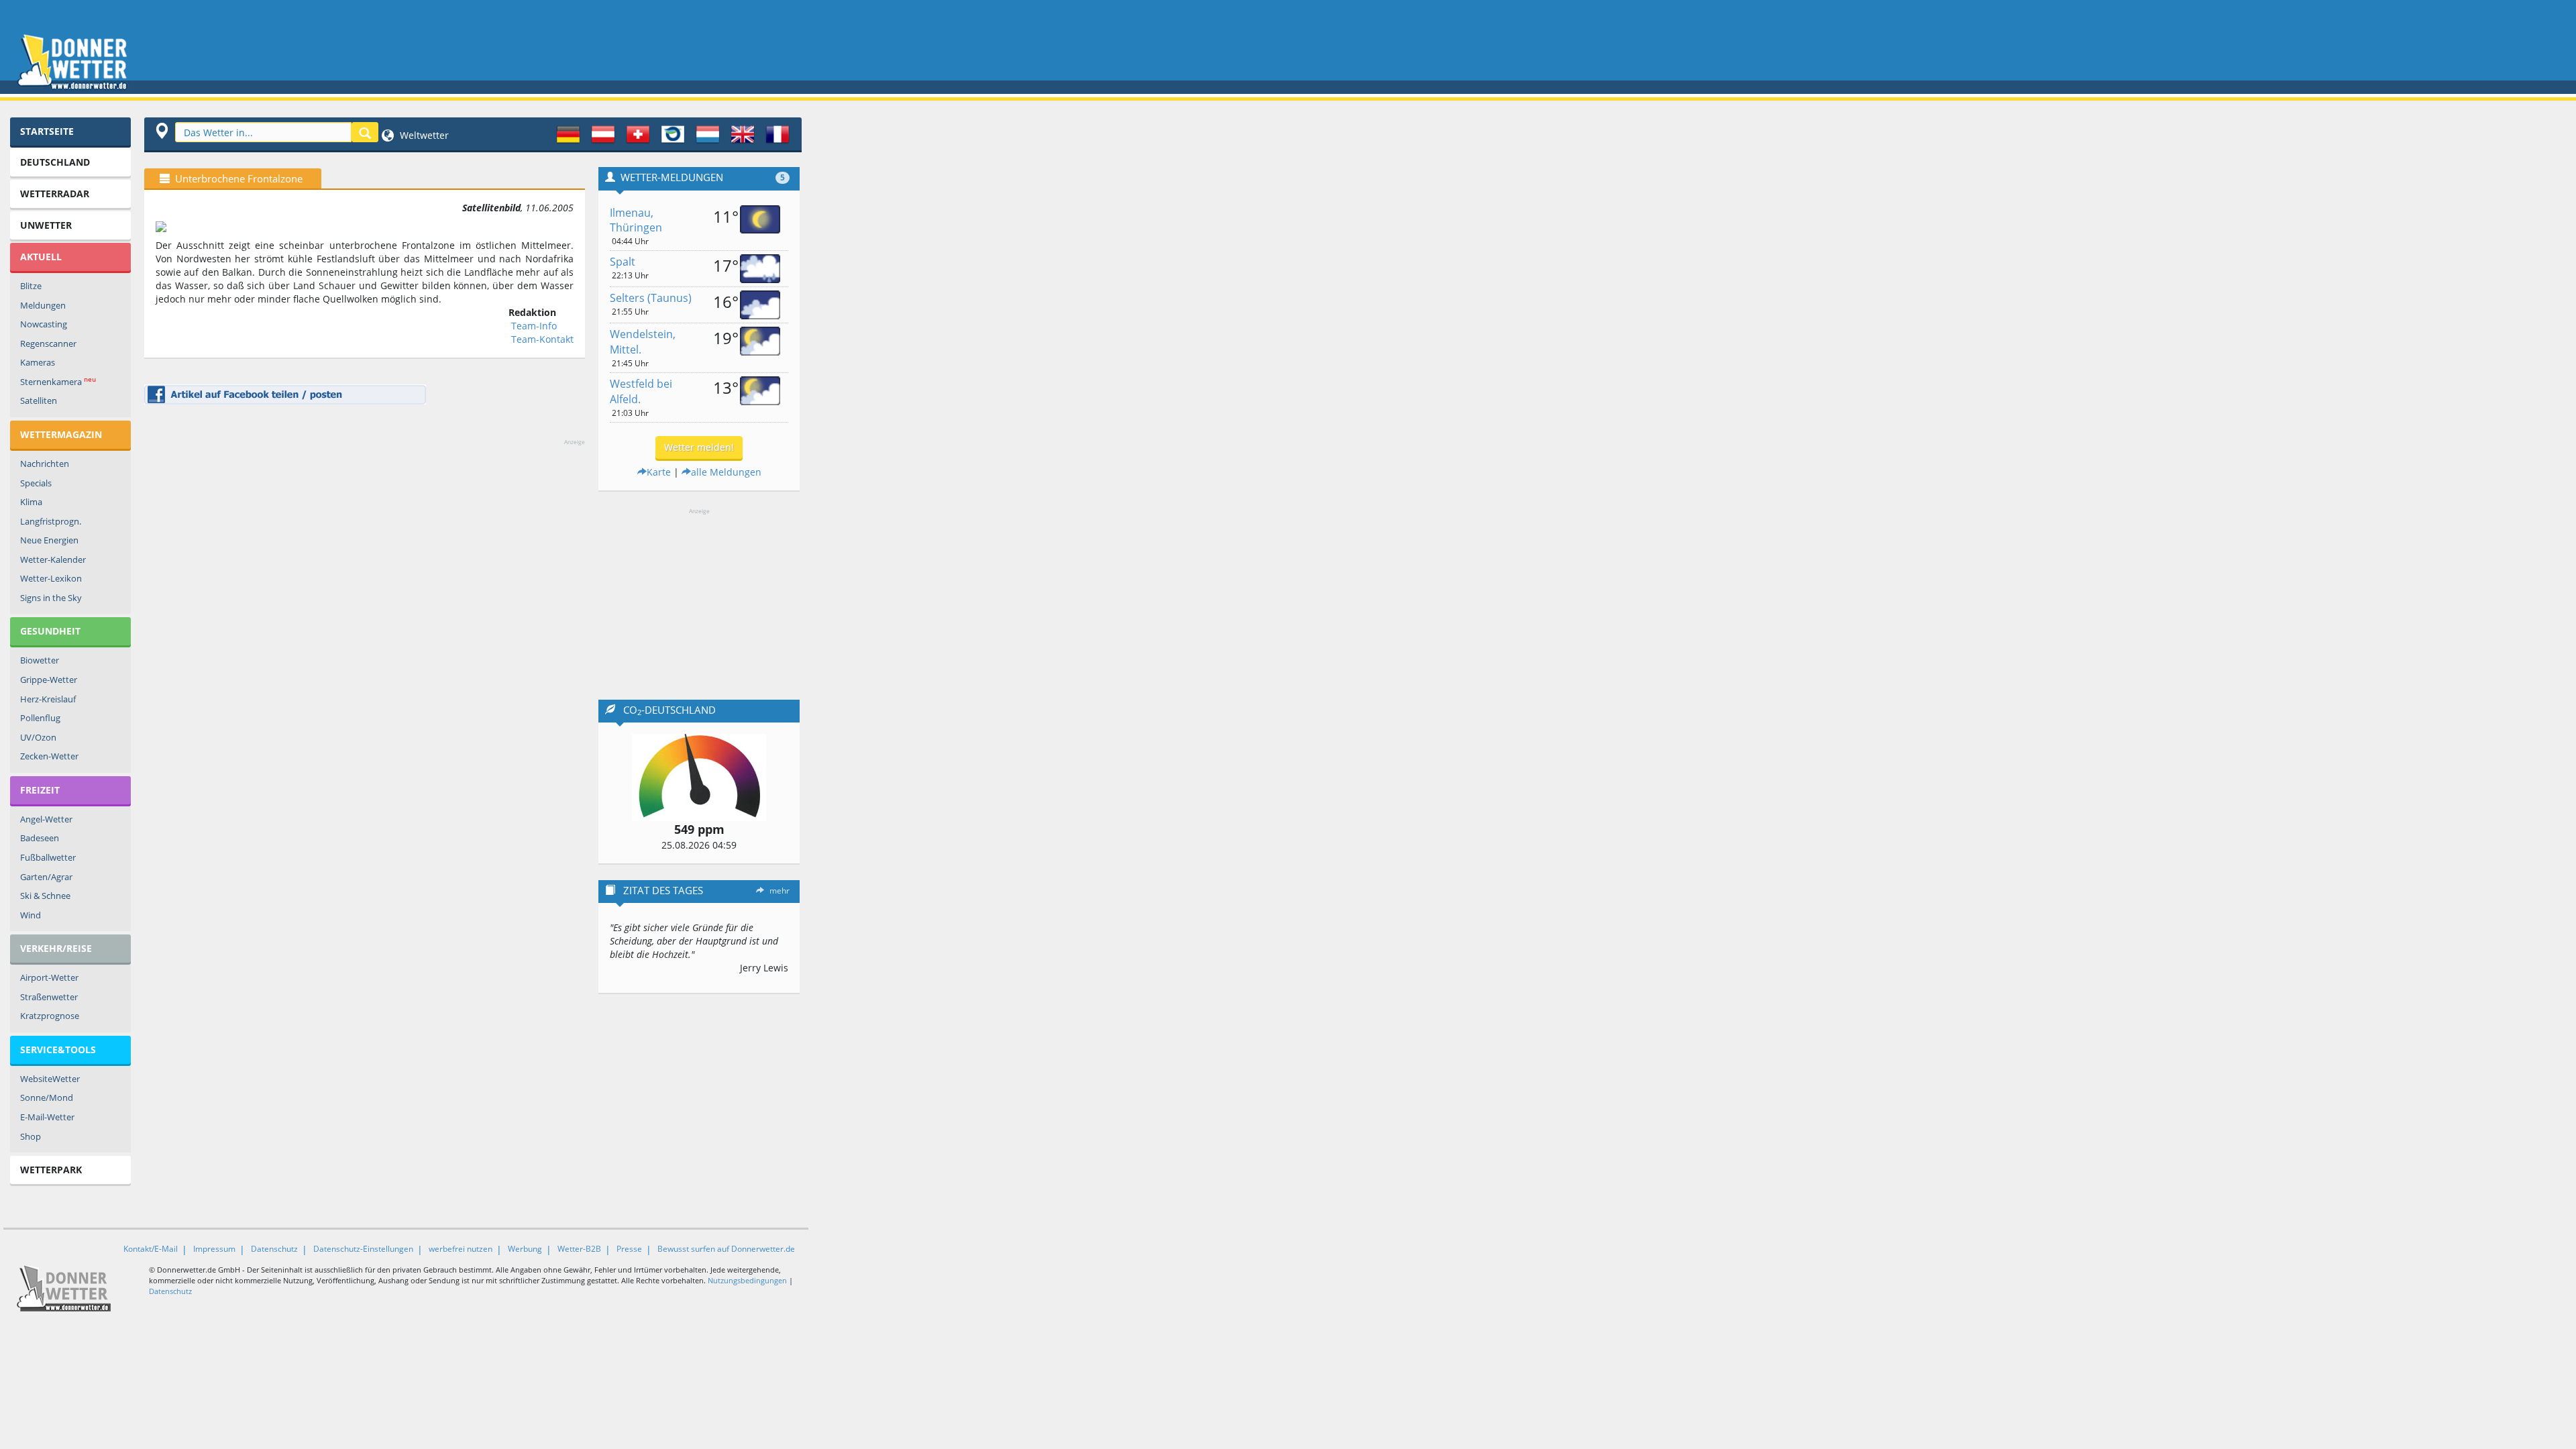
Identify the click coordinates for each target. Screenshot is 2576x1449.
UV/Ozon (38, 737)
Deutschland (55, 162)
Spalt (623, 262)
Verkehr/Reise (56, 948)
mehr (780, 891)
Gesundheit (50, 631)
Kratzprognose (50, 1016)
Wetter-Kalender (53, 559)
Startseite (47, 131)
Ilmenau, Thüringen (636, 220)
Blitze (31, 286)
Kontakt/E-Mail (151, 1249)
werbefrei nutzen (461, 1249)
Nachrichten (45, 464)
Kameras (38, 362)
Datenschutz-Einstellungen (363, 1249)
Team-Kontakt (542, 339)
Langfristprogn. (51, 521)
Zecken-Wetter (49, 756)
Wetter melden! (699, 447)
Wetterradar (55, 194)
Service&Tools (58, 1050)
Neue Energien (49, 540)
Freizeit (40, 790)
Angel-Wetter (46, 819)
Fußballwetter (48, 857)
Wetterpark (51, 1170)
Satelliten (39, 400)
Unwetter (46, 225)
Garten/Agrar (46, 877)
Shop (31, 1136)
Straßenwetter (49, 997)
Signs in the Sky (51, 598)
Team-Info (534, 326)
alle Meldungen (726, 472)
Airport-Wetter (49, 977)
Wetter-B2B (579, 1249)
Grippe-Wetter (49, 680)
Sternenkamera (58, 381)
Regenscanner (48, 343)
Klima (31, 502)
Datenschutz (274, 1249)
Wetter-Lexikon (51, 578)
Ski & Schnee (45, 896)
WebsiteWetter (50, 1079)
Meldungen (43, 305)
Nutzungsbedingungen (747, 1280)
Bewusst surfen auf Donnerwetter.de (726, 1249)
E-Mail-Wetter (47, 1117)
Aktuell (41, 257)
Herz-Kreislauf (48, 699)
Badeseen (40, 838)
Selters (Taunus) (651, 298)
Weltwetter (423, 135)
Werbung (525, 1249)
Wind (31, 915)
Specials (36, 483)
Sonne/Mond (47, 1097)
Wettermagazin (61, 434)
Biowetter (40, 660)
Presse (629, 1249)
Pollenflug (40, 718)
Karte (659, 472)
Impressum (214, 1249)
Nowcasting (44, 324)
